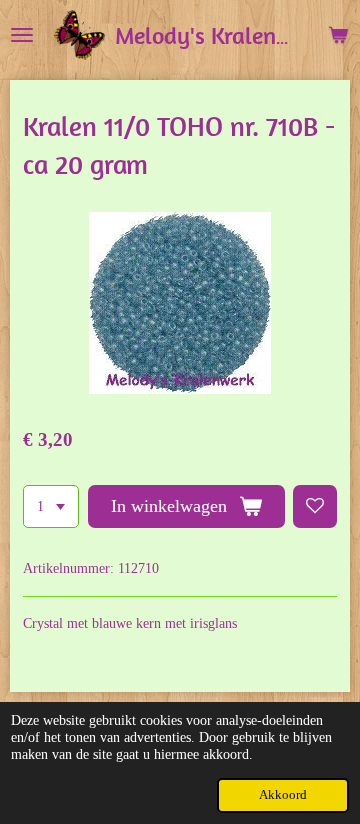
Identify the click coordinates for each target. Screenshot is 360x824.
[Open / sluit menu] (22, 35)
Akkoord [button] (283, 795)
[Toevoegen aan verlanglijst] (315, 507)
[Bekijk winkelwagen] (338, 35)
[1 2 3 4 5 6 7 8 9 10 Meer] (51, 507)
